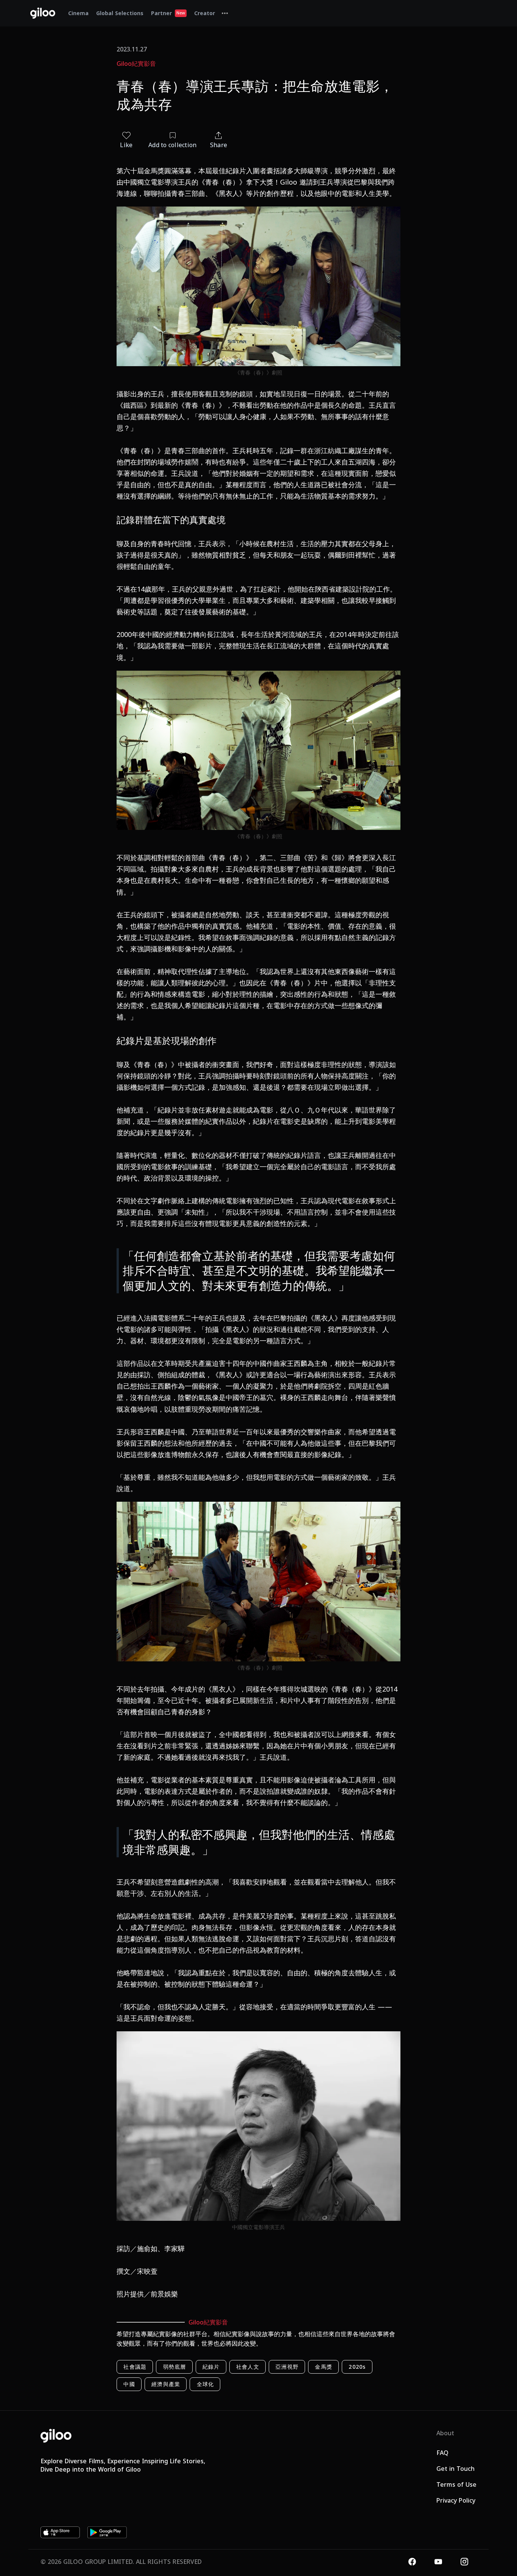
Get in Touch (455, 2469)
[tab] (225, 13)
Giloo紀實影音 (136, 64)
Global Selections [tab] (120, 13)
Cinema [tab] (78, 13)
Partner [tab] (168, 13)
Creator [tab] (205, 13)
